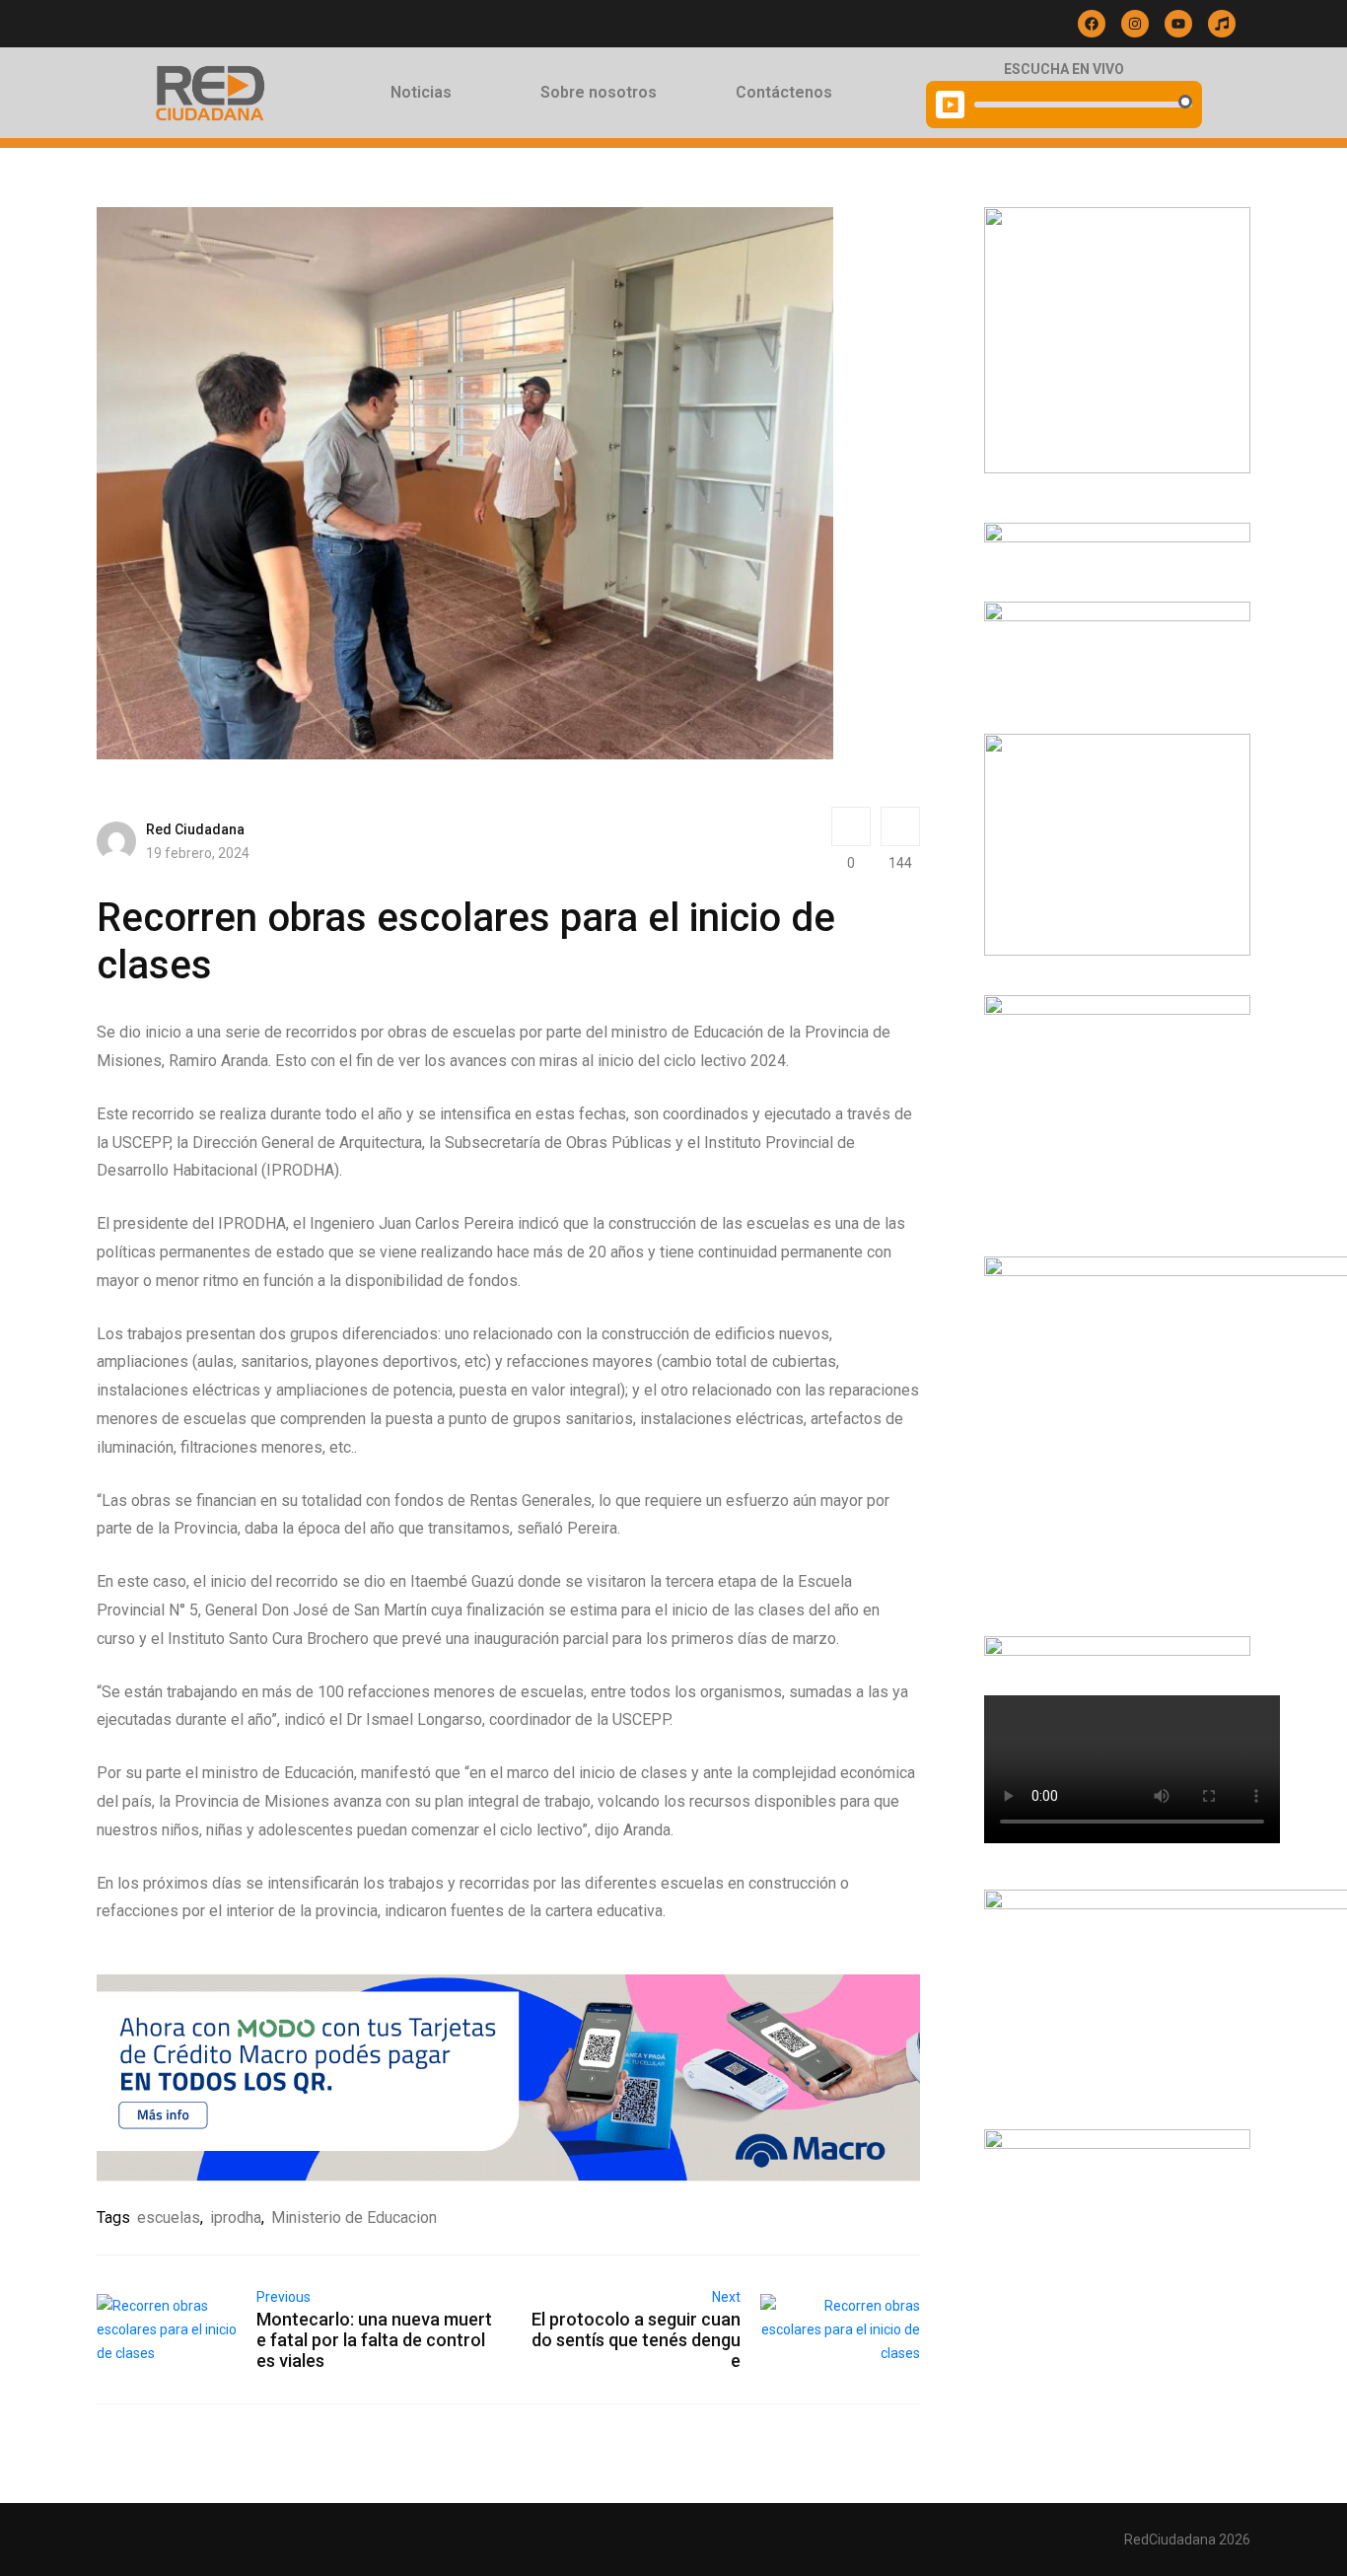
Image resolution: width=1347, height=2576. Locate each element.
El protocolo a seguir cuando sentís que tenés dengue (636, 2340)
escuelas (169, 2218)
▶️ (950, 105)
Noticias (421, 92)
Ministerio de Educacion (354, 2218)
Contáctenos (784, 92)
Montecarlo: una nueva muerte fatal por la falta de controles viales (374, 2340)
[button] (426, 93)
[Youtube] (1178, 24)
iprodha (236, 2218)
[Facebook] (1092, 24)
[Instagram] (1135, 24)
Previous (284, 2297)
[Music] (1222, 24)
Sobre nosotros (599, 92)
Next (726, 2297)
